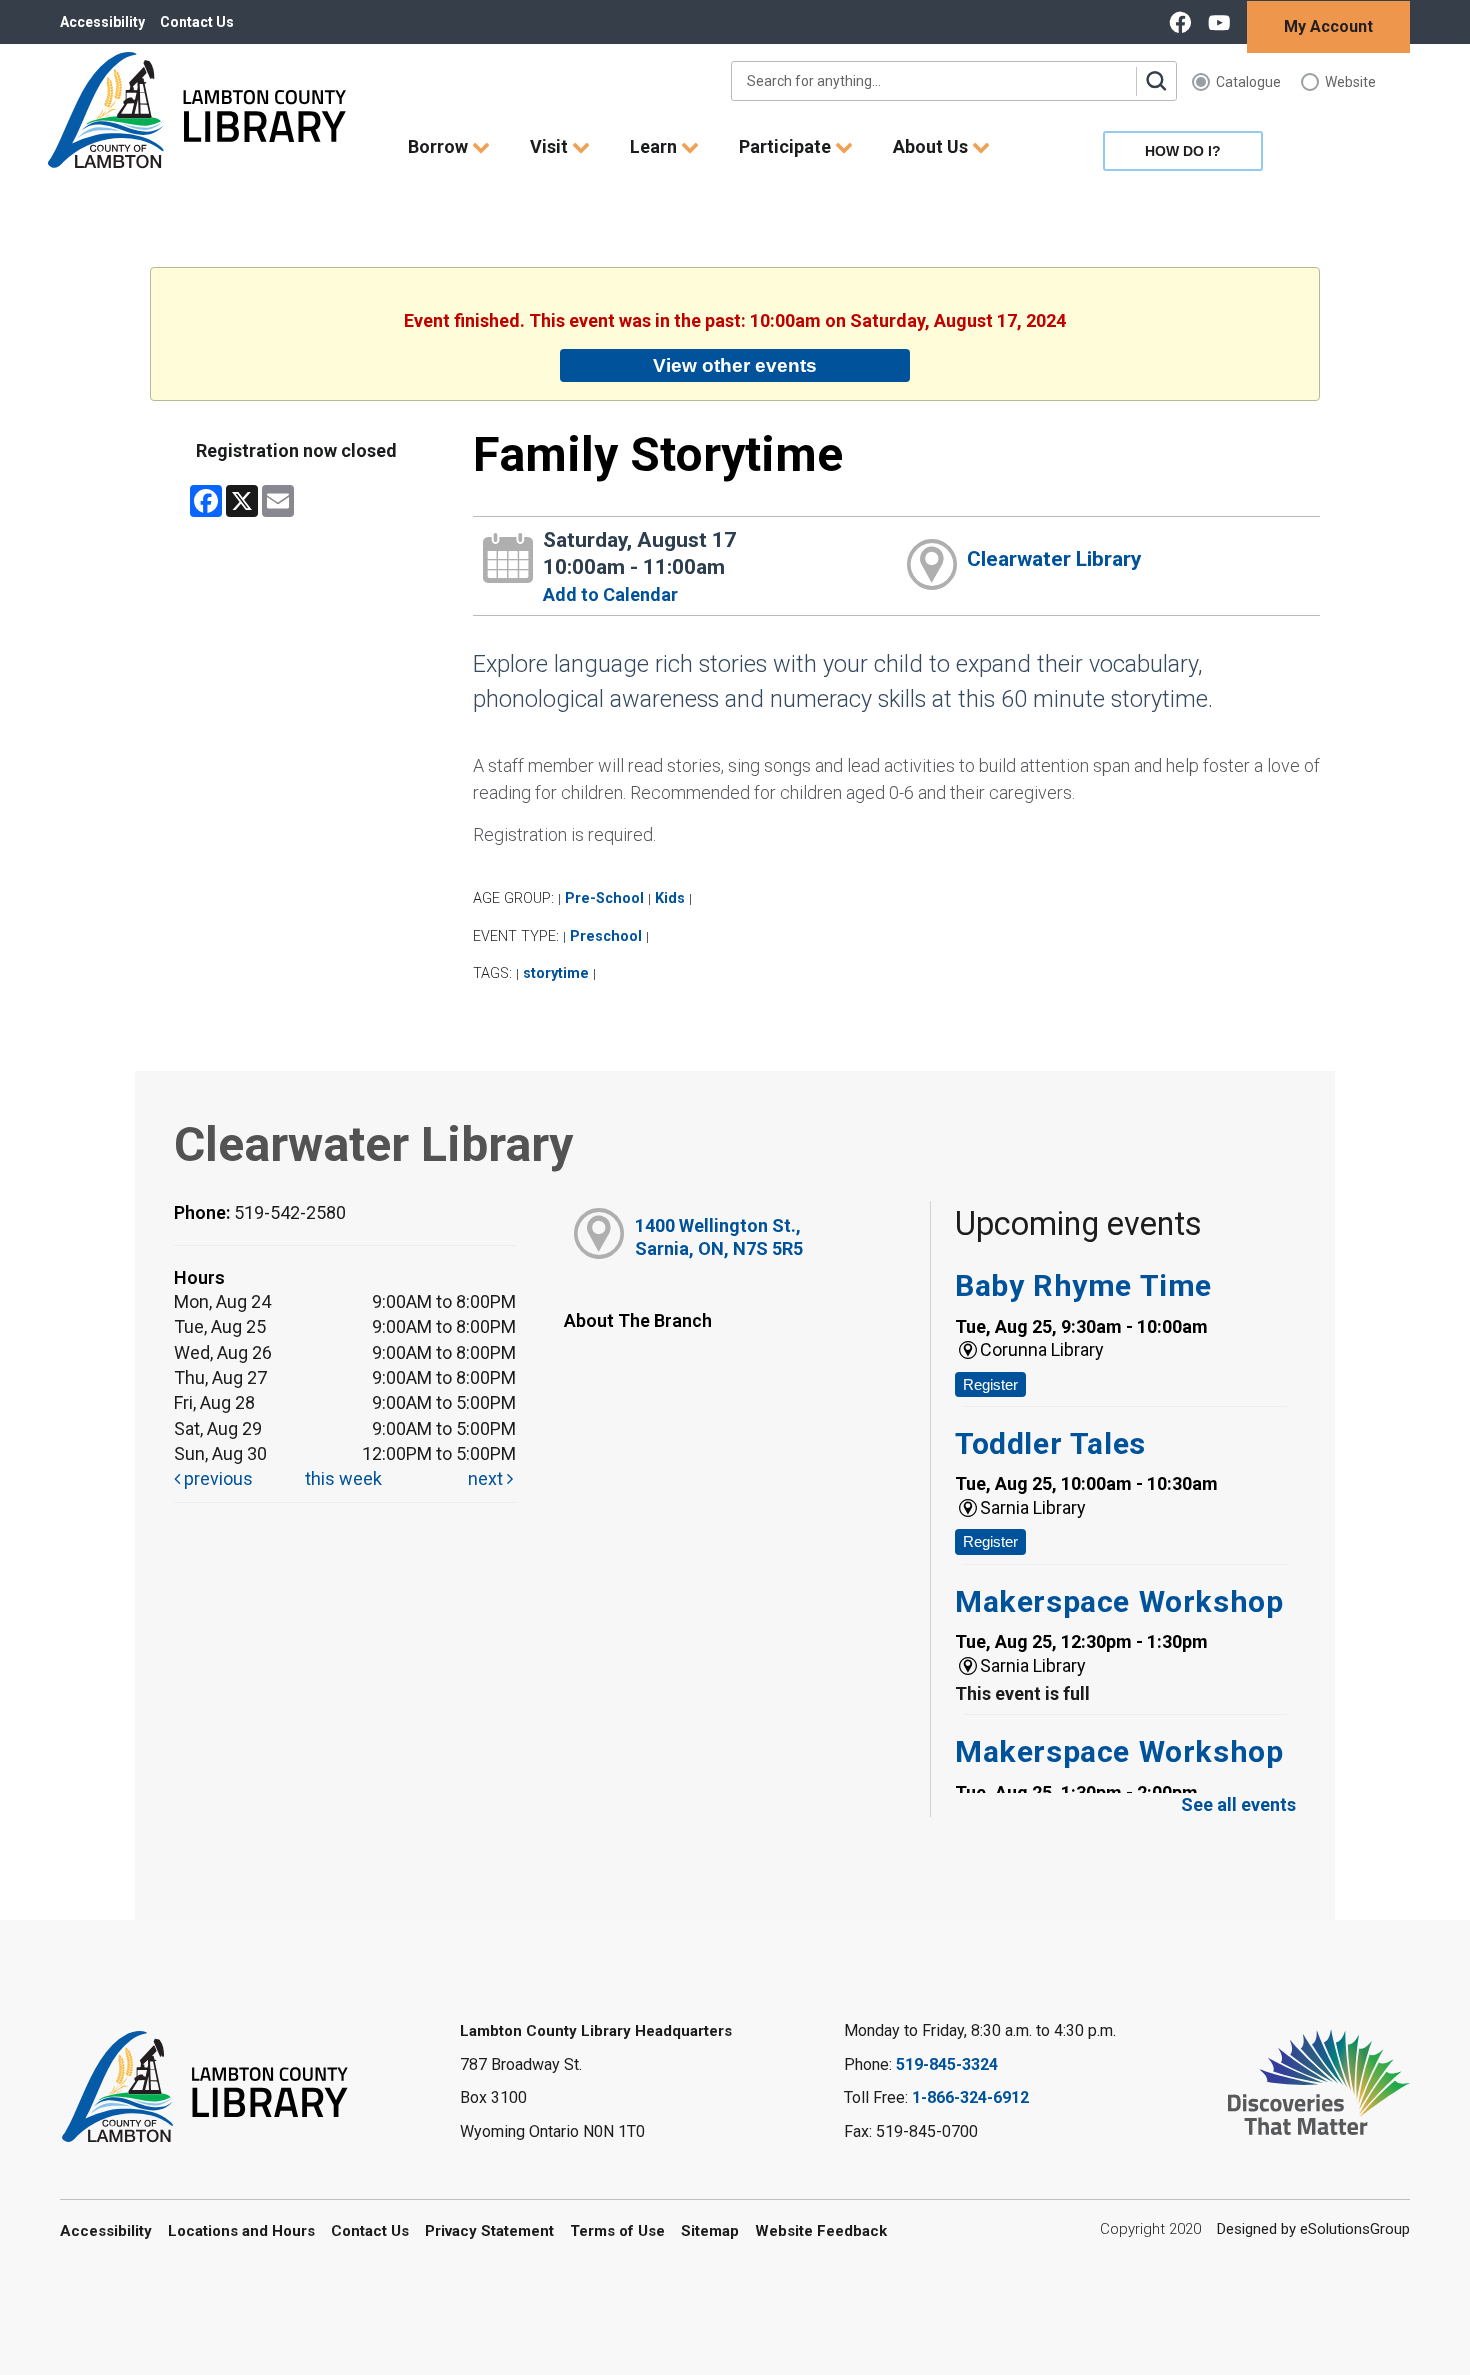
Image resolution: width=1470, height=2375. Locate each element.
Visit (551, 146)
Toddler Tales (1050, 1443)
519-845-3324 (947, 2064)
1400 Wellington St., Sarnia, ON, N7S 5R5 (719, 1237)
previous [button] (216, 1478)
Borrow (440, 146)
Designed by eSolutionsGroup (1313, 2229)
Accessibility (102, 22)
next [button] (487, 1478)
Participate (787, 146)
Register (990, 1384)
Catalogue (1248, 82)
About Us (932, 146)
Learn (655, 146)
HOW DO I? (1183, 151)
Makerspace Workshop (1119, 1601)
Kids (670, 898)
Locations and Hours (241, 2231)
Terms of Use (617, 2231)
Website (1350, 82)
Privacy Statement (489, 2231)
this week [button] (343, 1478)
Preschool (606, 936)
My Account (1328, 26)
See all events (1238, 1804)
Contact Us (197, 22)
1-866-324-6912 (970, 2097)
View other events (735, 365)
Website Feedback (821, 2231)
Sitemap (710, 2231)
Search (1156, 81)
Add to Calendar (610, 594)
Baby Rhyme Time (1083, 1285)
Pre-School (604, 898)
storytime (556, 973)
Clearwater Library (1054, 559)
